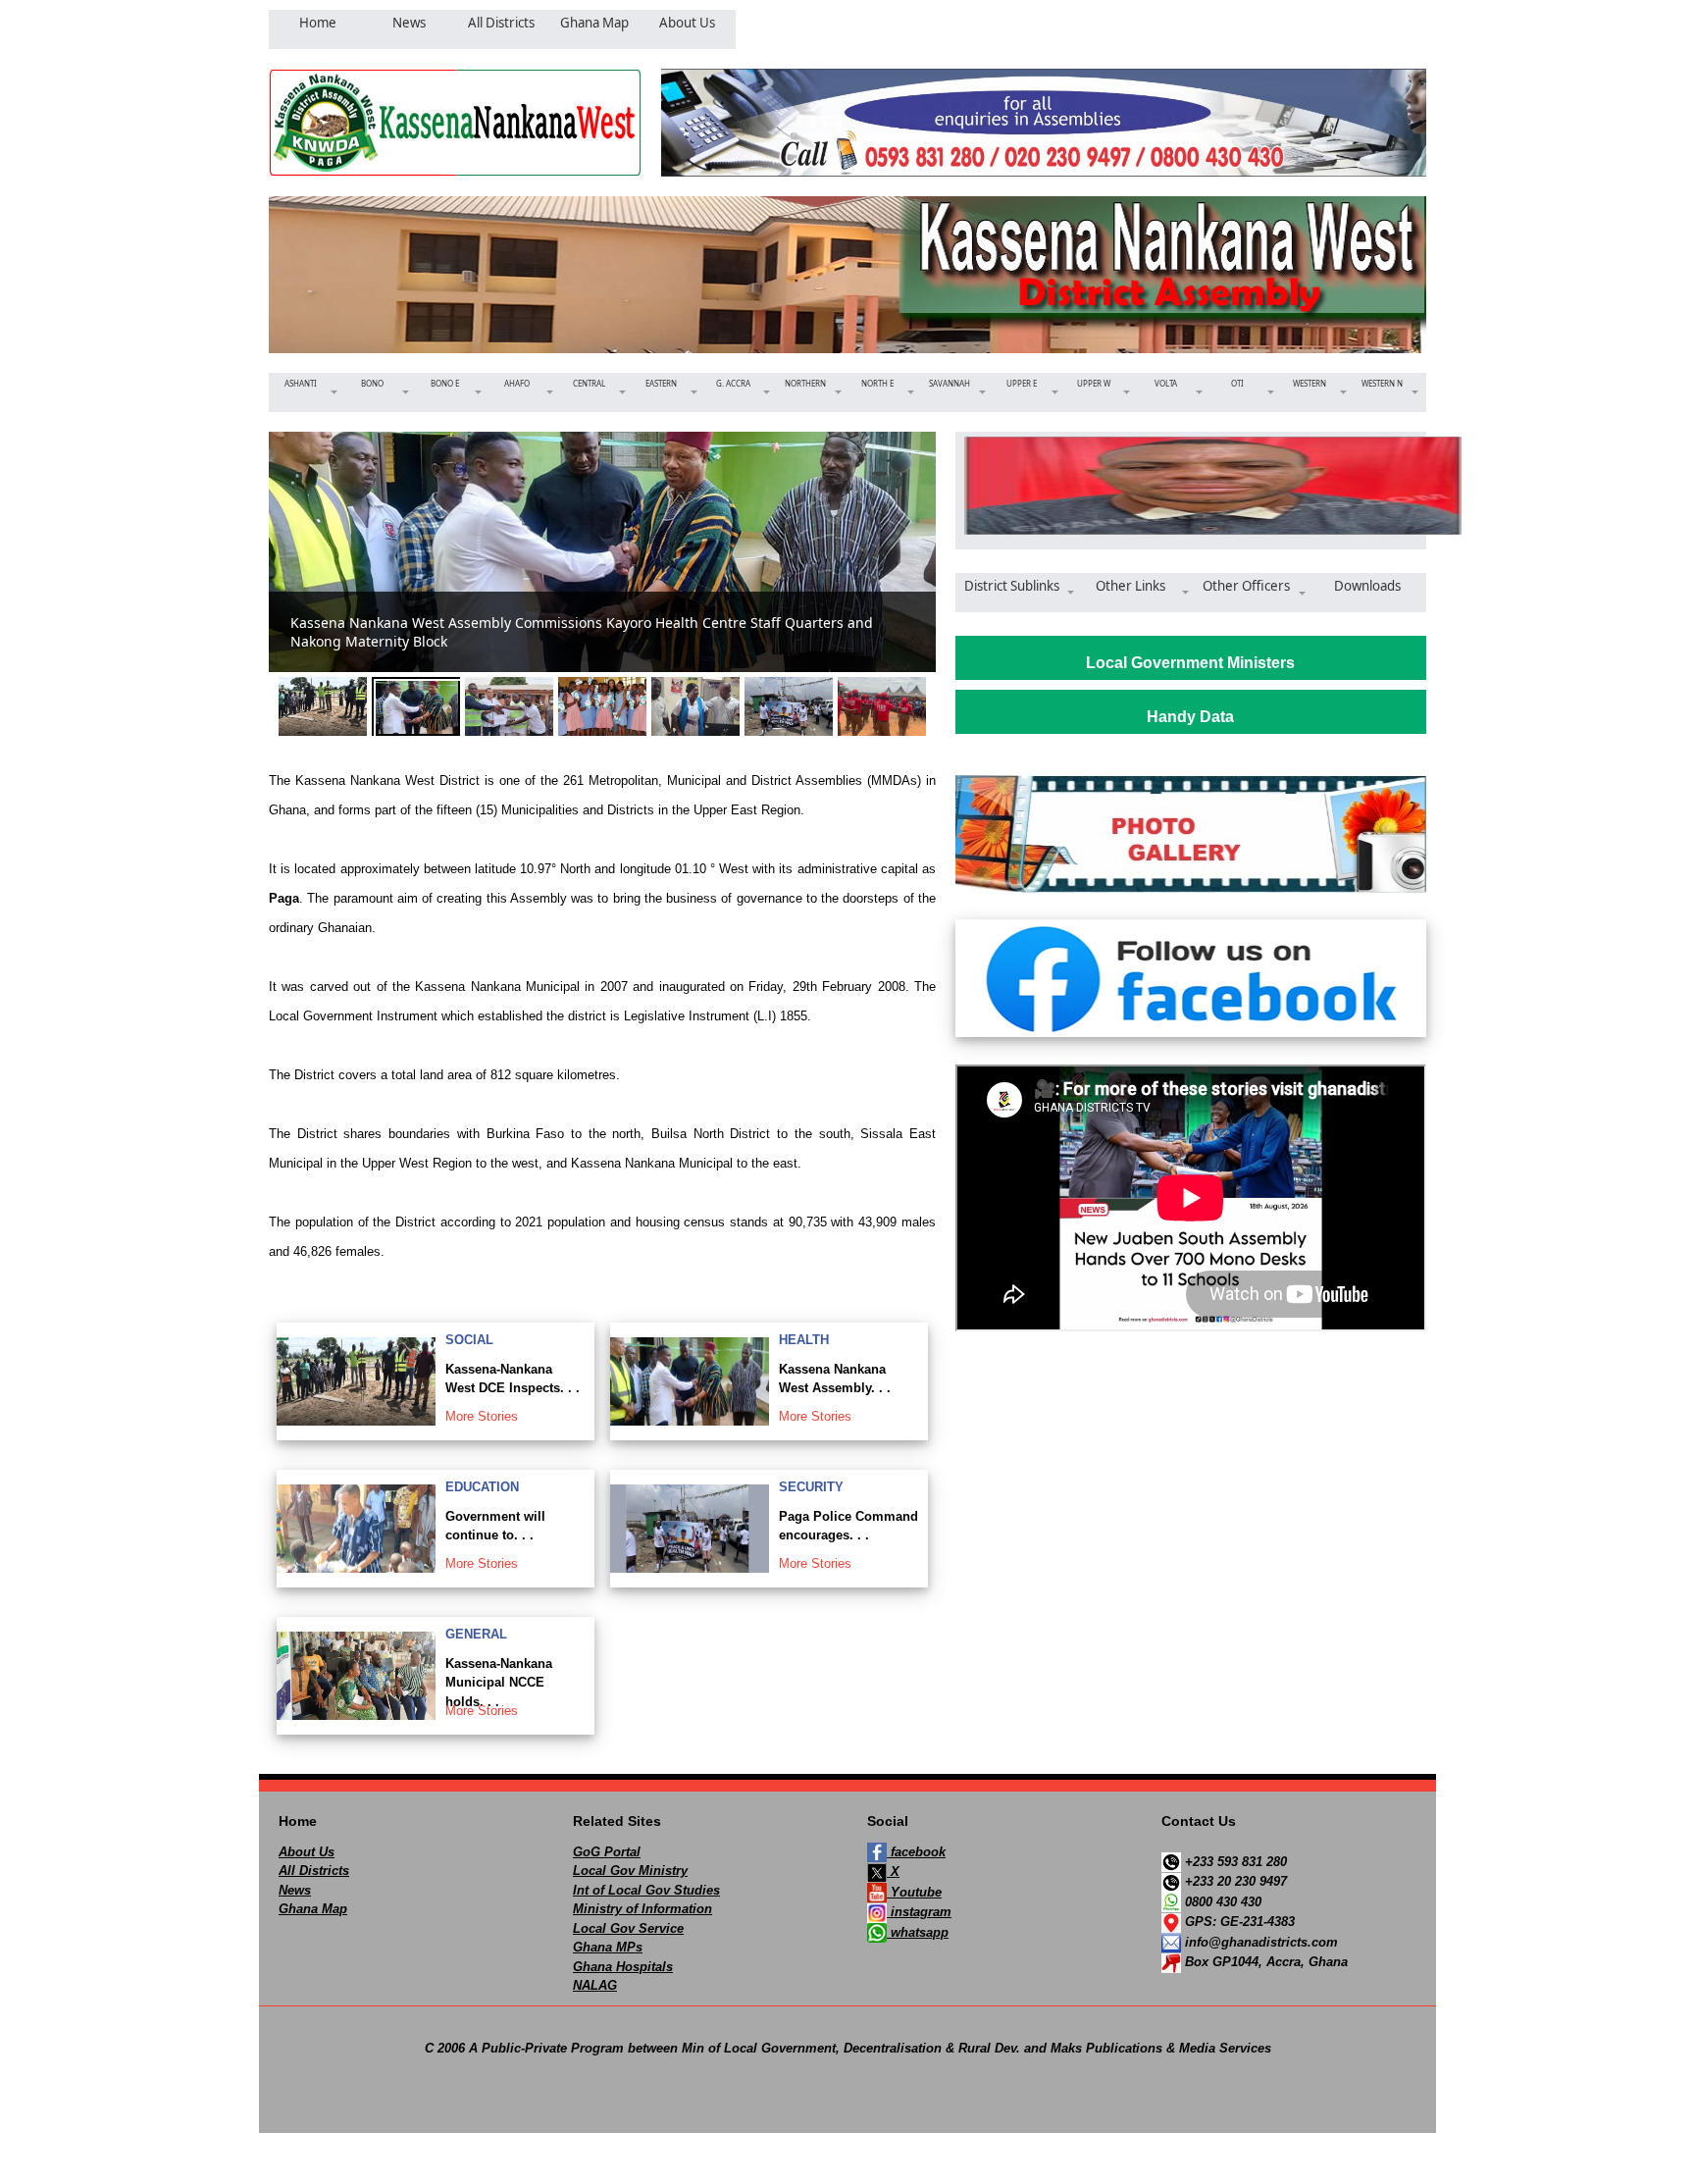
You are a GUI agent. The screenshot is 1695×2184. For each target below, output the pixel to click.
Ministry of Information (642, 1909)
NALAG (595, 1985)
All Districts (314, 1871)
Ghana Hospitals (623, 1967)
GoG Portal (607, 1852)
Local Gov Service (628, 1928)
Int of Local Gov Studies (646, 1890)
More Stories (482, 1416)
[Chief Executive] (1191, 486)
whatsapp (918, 1932)
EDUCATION (482, 1487)
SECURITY (811, 1487)
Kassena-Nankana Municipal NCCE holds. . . (499, 1683)
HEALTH (804, 1340)
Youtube (914, 1892)
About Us (307, 1852)
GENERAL (476, 1634)
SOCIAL (469, 1340)
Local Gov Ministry (630, 1871)
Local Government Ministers (1190, 663)
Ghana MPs (608, 1947)
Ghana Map (313, 1909)
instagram (919, 1912)
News (295, 1890)
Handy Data (1190, 717)
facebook (916, 1852)
